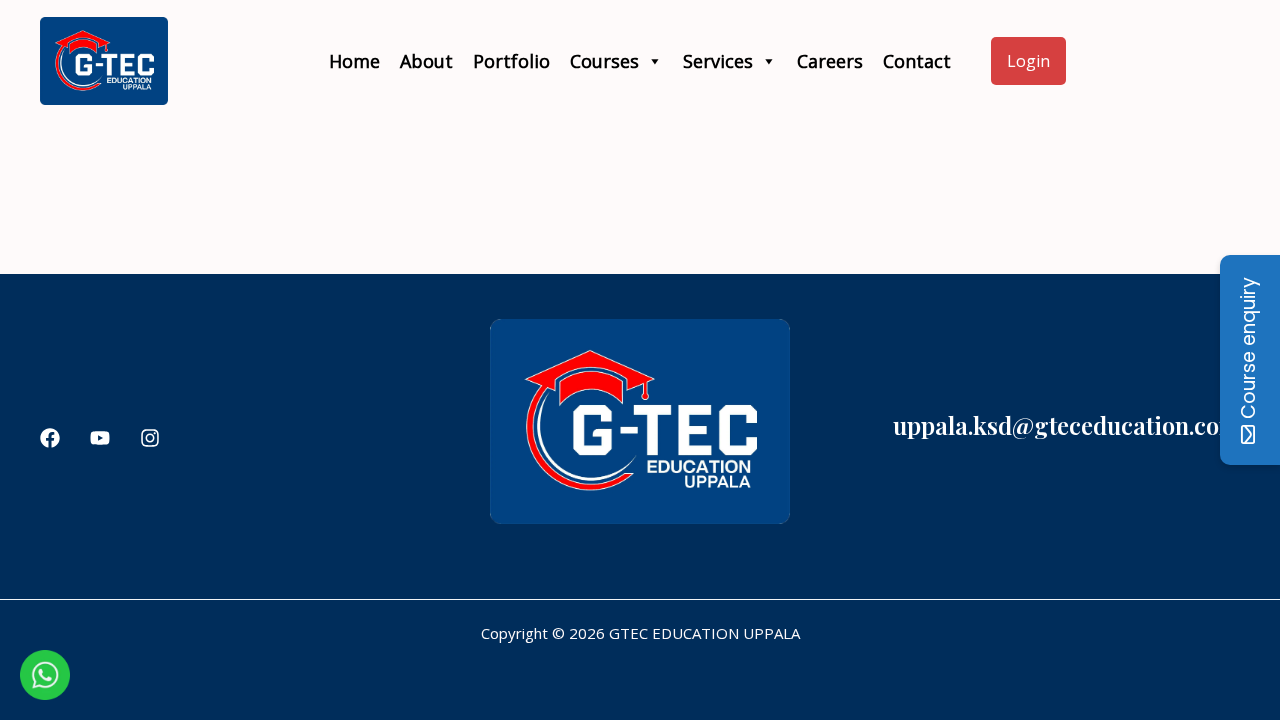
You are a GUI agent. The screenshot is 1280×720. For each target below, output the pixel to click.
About (426, 61)
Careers (830, 61)
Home (354, 61)
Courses (604, 61)
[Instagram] (150, 438)
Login (1028, 61)
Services (718, 61)
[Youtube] (100, 438)
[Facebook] (50, 438)
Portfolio (511, 61)
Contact (917, 61)
